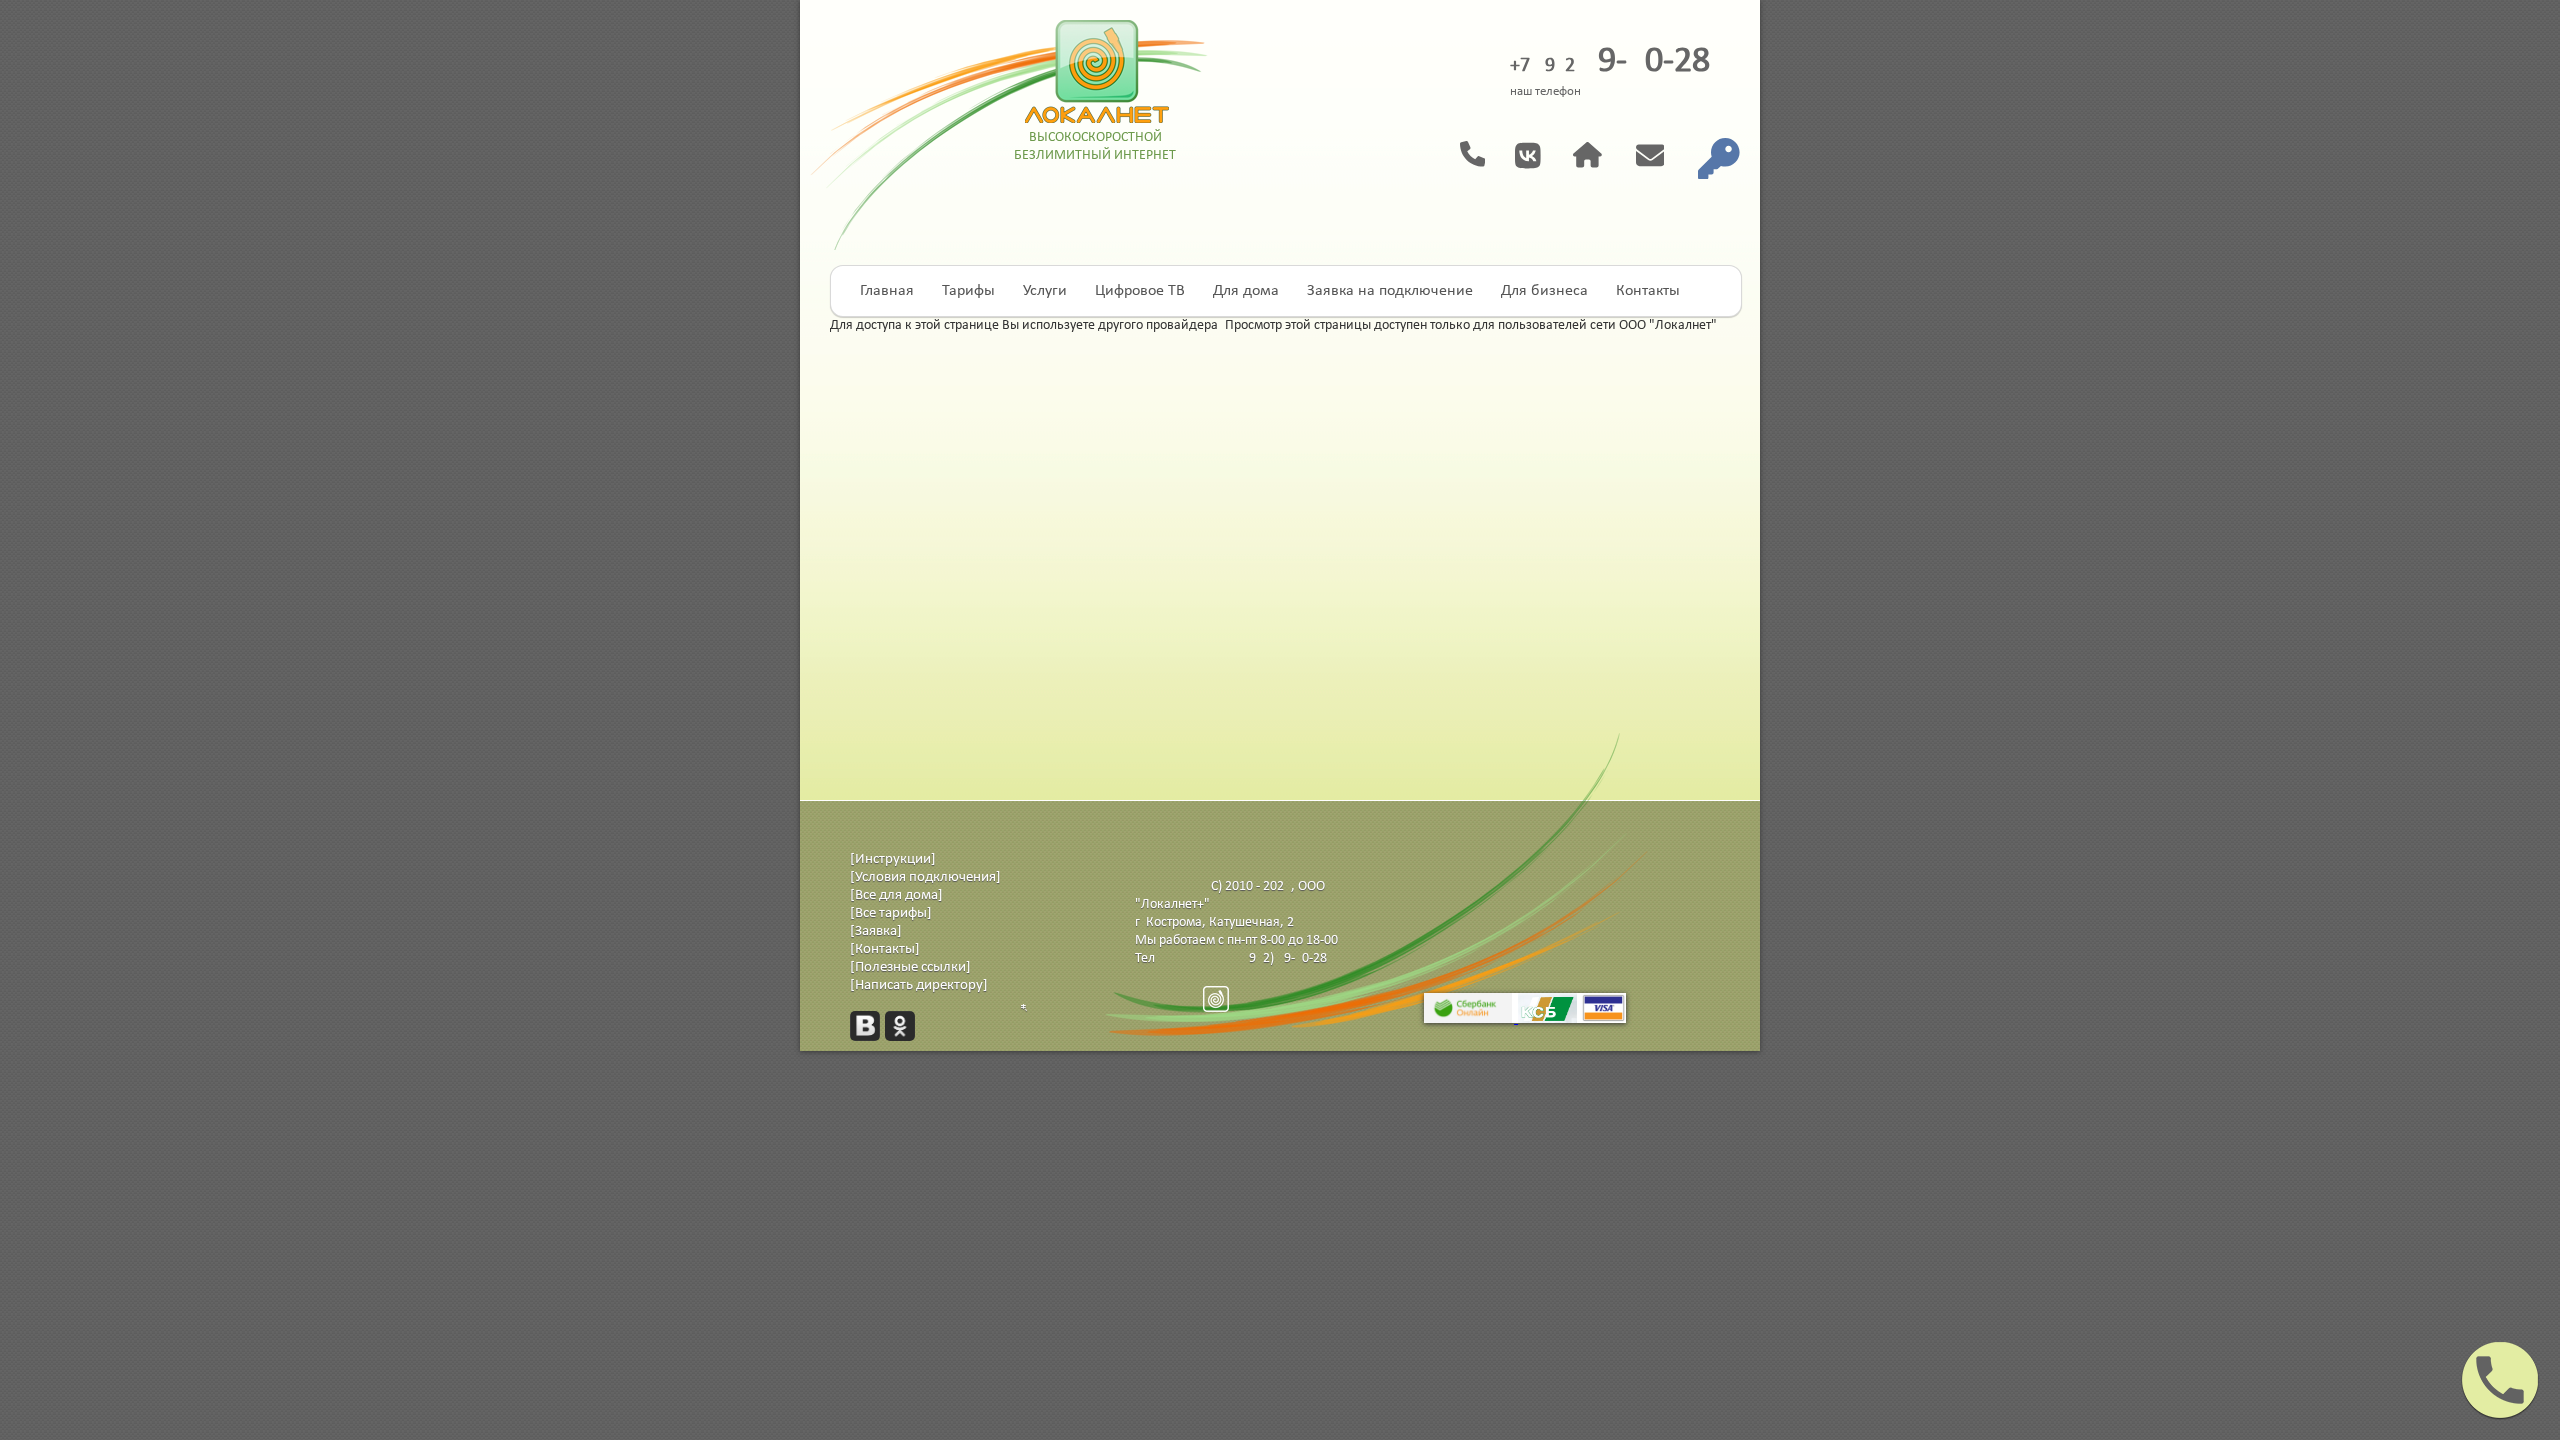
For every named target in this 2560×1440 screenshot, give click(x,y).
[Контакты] (885, 949)
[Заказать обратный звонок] (1488, 154)
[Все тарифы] (891, 913)
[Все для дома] (896, 895)
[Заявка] (876, 931)
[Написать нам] (1667, 153)
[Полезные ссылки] (910, 967)
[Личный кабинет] (1734, 153)
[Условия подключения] (925, 877)
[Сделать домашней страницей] (1604, 153)
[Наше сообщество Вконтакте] (1543, 166)
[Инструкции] (893, 859)
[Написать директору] (919, 985)
